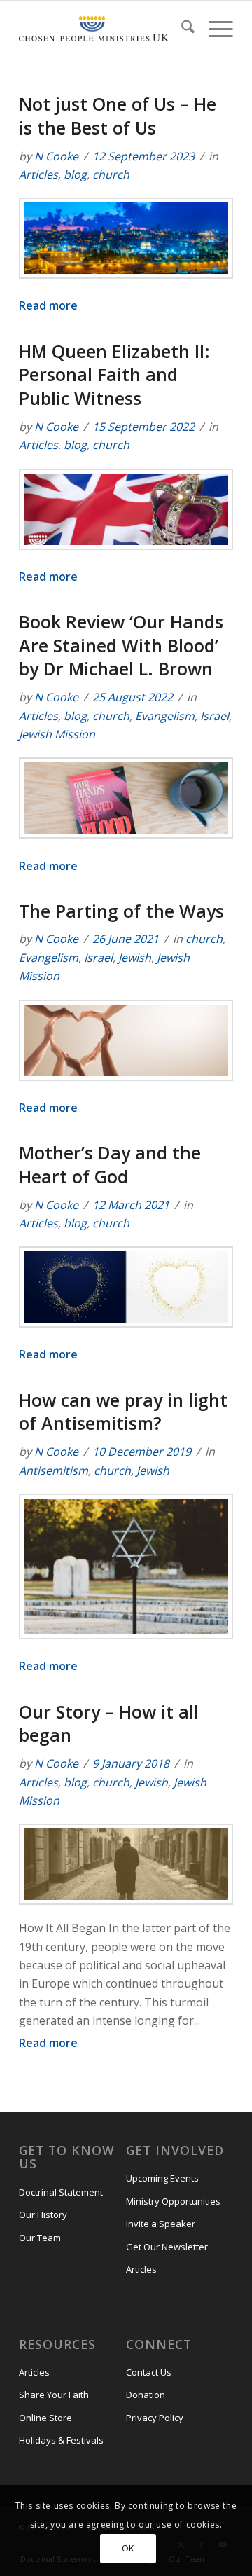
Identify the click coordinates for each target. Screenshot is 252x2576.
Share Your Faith (54, 2395)
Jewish (135, 958)
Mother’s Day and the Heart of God (110, 1164)
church (111, 174)
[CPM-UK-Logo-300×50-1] (94, 29)
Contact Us (149, 2372)
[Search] (181, 29)
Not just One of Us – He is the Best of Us (118, 116)
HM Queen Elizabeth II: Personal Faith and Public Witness (114, 375)
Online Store (45, 2418)
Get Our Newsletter (167, 2247)
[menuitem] (181, 29)
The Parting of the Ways (121, 911)
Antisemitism (54, 1470)
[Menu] (214, 29)
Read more (48, 305)
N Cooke (56, 156)
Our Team (40, 2238)
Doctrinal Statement (61, 2192)
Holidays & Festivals (61, 2440)
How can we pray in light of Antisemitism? (123, 1412)
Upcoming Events (162, 2178)
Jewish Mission (57, 734)
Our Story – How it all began (109, 1723)
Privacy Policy (155, 2418)
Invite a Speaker (161, 2224)
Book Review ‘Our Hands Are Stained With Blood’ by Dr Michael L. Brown (121, 645)
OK (128, 2548)
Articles (38, 174)
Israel (215, 716)
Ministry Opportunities (173, 2201)
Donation (146, 2395)
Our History (43, 2215)
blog (75, 174)
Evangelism (165, 716)
